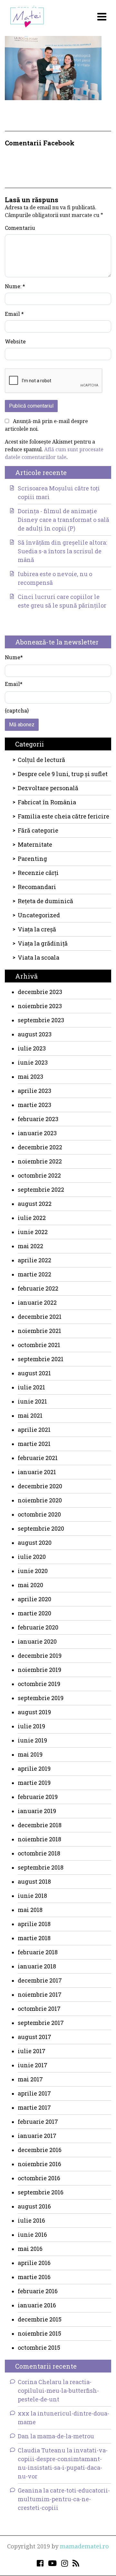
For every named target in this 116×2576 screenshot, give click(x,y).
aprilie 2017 (34, 2093)
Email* (14, 684)
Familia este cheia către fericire (63, 816)
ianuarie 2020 (37, 1641)
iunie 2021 (32, 1401)
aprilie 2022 (34, 1260)
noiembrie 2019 (39, 1670)
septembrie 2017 (41, 2023)
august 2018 (34, 1881)
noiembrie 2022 (40, 1161)
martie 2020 (34, 1613)
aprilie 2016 (34, 2263)
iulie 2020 (32, 1557)
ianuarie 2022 (37, 1302)
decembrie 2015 (40, 2319)
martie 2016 (34, 2277)
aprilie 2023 (34, 1091)
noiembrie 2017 (40, 1994)
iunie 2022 (33, 1232)
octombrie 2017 (39, 2009)
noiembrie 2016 (39, 2164)
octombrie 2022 (39, 1175)
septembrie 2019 (41, 1698)
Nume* (14, 657)
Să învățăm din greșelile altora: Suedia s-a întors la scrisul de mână (62, 551)
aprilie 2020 (34, 1599)
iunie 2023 (33, 1062)
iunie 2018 (32, 1896)
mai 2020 (30, 1585)
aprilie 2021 (34, 1430)
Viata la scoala (39, 957)
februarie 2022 (38, 1288)
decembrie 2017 (40, 1980)
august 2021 (34, 1373)
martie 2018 (34, 1938)
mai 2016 (30, 2249)
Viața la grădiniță (43, 943)
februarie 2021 (38, 1458)
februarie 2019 (38, 1797)
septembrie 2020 (41, 1528)
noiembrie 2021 (39, 1331)
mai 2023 (30, 1076)
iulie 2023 (32, 1048)
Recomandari (37, 887)
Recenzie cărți (38, 873)
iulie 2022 (32, 1218)
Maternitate (35, 844)
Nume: (15, 286)
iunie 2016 (32, 2235)
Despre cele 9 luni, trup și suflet (63, 774)
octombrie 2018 (39, 1853)
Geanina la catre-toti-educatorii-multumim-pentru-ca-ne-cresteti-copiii (64, 2499)
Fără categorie (38, 830)
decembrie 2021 (40, 1317)
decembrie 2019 (40, 1655)
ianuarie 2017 (37, 2136)
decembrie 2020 (40, 1486)
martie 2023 (34, 1105)
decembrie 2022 (40, 1147)
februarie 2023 (38, 1119)
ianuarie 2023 (37, 1133)
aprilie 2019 (34, 1768)
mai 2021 (30, 1415)
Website (15, 341)
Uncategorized (39, 915)
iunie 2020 (33, 1571)
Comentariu (20, 228)
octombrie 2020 (39, 1514)
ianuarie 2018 (37, 1966)
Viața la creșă (37, 929)
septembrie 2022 (41, 1189)
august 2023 (35, 1034)
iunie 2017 (33, 2065)
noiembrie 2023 (40, 1006)
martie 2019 (34, 1783)
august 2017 (34, 2037)
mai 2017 (30, 2079)
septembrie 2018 (41, 1867)
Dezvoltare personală (48, 788)
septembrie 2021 (41, 1359)
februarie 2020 (38, 1627)
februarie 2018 (38, 1952)
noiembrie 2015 (39, 2333)
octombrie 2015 (39, 2347)
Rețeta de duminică (45, 901)
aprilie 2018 (34, 1924)
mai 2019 (30, 1754)
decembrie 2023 (40, 992)
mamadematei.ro (84, 2546)
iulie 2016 (31, 2220)
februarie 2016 (38, 2291)
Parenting (32, 859)
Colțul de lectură (41, 760)
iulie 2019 (31, 1726)
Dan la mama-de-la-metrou (56, 2436)
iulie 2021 (31, 1387)
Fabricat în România (47, 802)
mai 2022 (30, 1246)
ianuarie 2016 (37, 2305)
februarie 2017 (38, 2122)
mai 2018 (30, 1910)
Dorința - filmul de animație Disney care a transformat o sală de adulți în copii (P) (63, 520)
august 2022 (35, 1204)
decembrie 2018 (40, 1825)
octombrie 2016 (39, 2178)
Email (14, 314)
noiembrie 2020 (40, 1500)
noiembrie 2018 (39, 1839)
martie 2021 (34, 1444)
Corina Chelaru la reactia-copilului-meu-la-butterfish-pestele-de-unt (58, 2390)
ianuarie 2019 (37, 1811)
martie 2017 (34, 2107)
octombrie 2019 (39, 1684)
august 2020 (35, 1543)
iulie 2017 (32, 2051)
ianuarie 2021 (37, 1472)
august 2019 (34, 1712)
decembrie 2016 (40, 2150)
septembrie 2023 (41, 1020)
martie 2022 (34, 1274)
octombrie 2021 (39, 1345)
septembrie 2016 (41, 2192)
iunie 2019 (32, 1740)
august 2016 (34, 2206)
